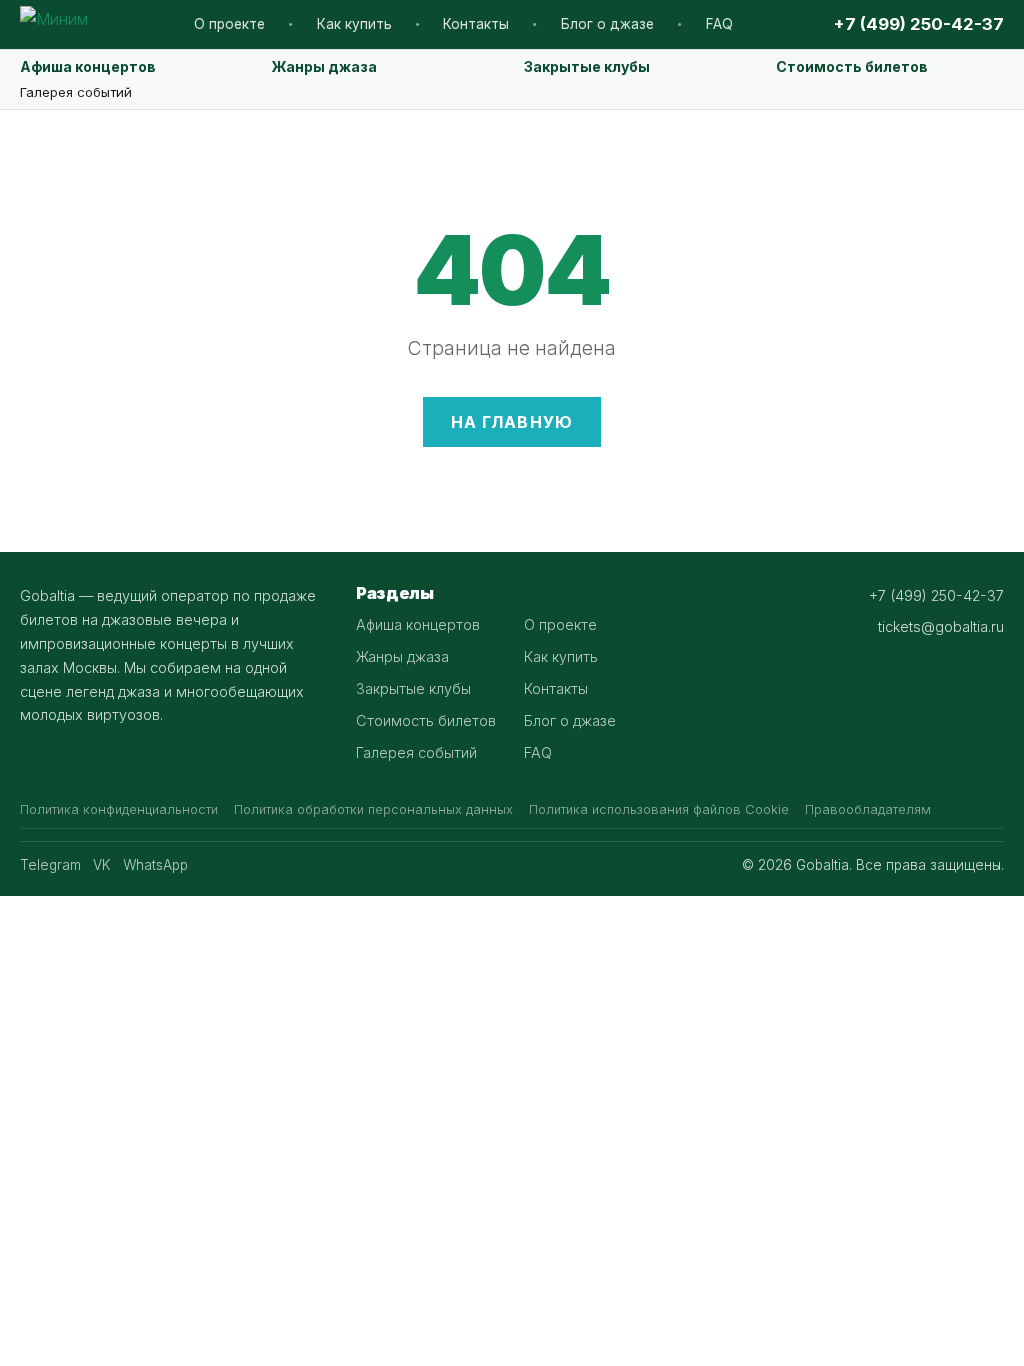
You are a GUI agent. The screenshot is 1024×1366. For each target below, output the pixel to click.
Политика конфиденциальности (119, 809)
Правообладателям (868, 809)
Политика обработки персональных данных (373, 809)
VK (102, 865)
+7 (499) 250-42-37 (919, 24)
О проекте (229, 24)
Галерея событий (76, 92)
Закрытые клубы (587, 66)
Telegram (50, 865)
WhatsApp (155, 865)
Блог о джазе (607, 24)
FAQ (719, 24)
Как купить (354, 24)
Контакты (476, 24)
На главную (512, 422)
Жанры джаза (324, 66)
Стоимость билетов (852, 66)
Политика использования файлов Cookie (659, 809)
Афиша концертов (88, 66)
